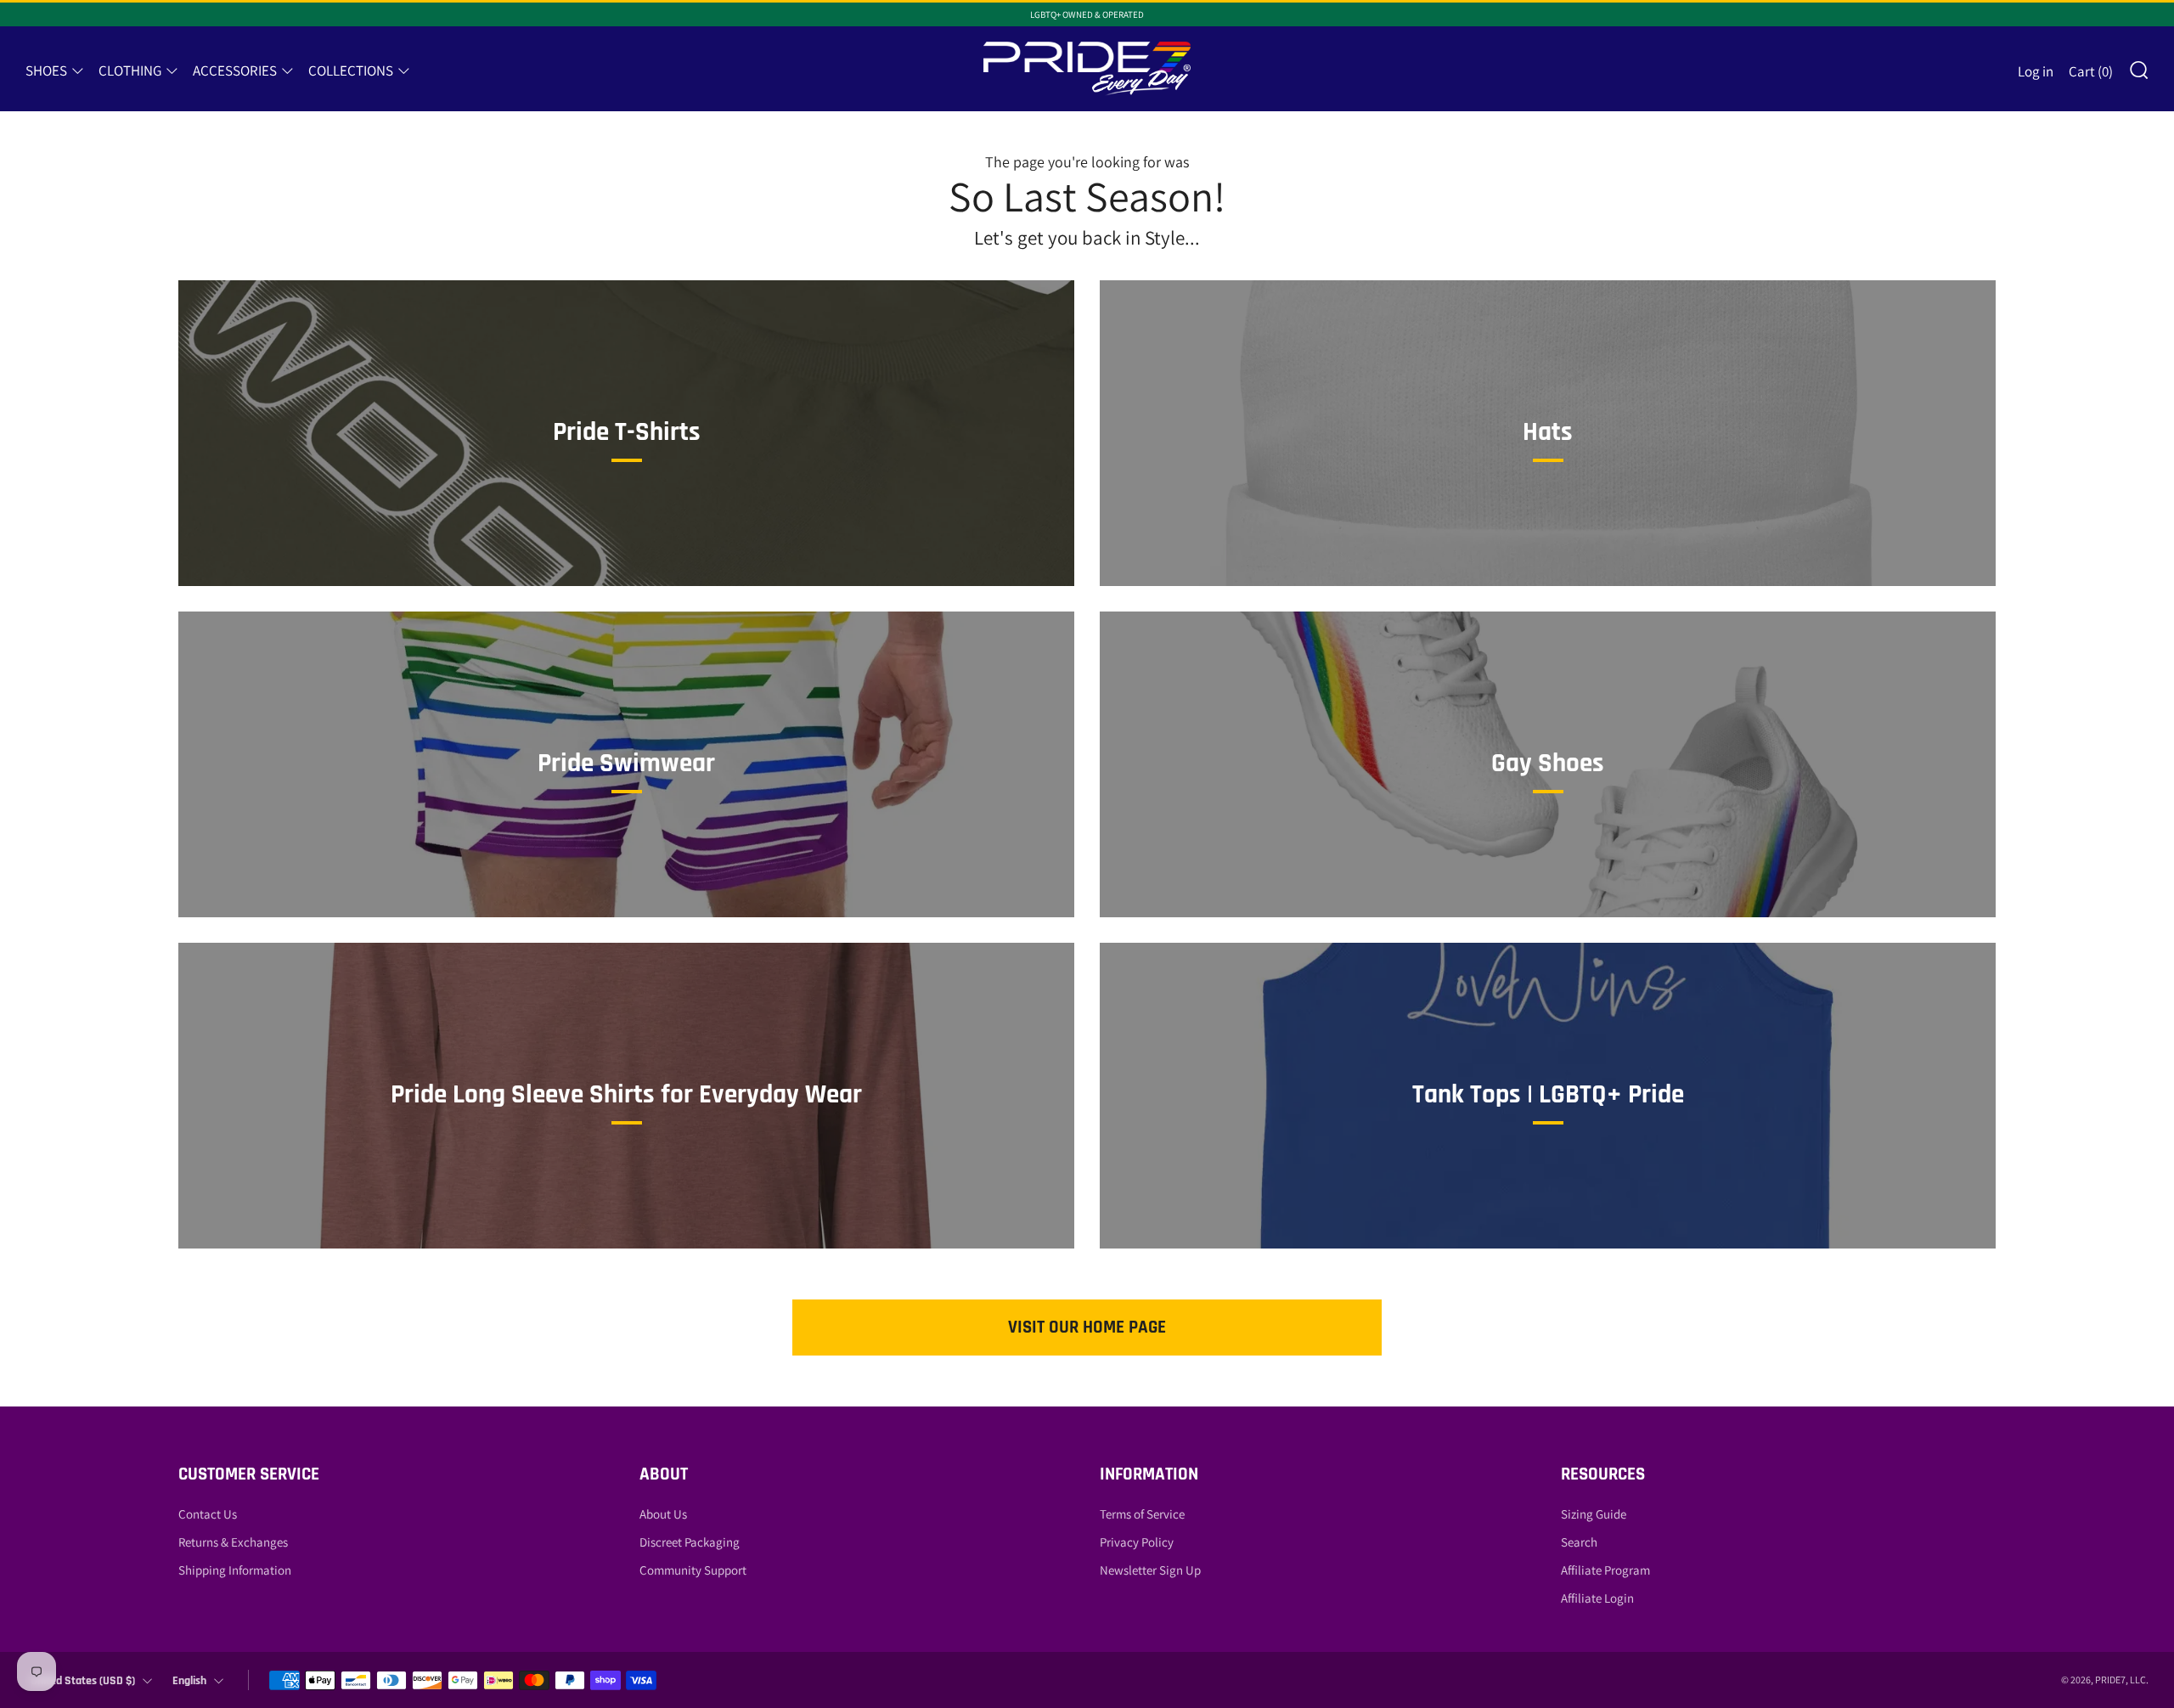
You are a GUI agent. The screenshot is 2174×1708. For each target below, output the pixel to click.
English (189, 1681)
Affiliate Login (1597, 1598)
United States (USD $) (83, 1681)
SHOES (46, 70)
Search (1579, 1542)
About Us (663, 1514)
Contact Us (208, 1514)
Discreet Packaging (690, 1542)
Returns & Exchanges (233, 1542)
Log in (2036, 71)
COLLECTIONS (351, 70)
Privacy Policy (1137, 1542)
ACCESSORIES (235, 70)
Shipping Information (235, 1570)
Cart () (2091, 71)
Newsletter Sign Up (1150, 1570)
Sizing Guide (1594, 1514)
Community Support (693, 1570)
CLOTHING (130, 70)
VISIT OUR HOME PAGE (1087, 1327)
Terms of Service (1142, 1514)
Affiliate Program (1605, 1570)
